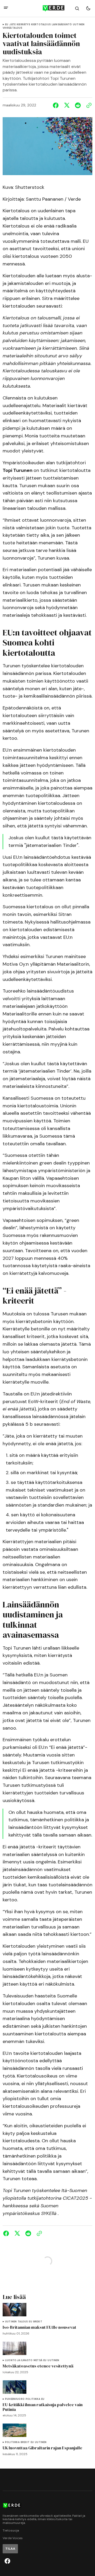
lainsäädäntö (62, 25)
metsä (38, 2360)
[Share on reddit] (78, 105)
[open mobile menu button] (6, 8)
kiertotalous (41, 25)
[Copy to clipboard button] (88, 105)
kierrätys (23, 25)
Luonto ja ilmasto (19, 2360)
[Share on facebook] (57, 105)
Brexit (38, 2322)
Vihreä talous (12, 28)
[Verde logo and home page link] (47, 8)
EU (7, 25)
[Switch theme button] (88, 8)
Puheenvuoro (15, 2399)
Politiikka (33, 2399)
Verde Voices (13, 2538)
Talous (23, 2322)
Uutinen (79, 25)
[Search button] (77, 8)
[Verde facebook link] (7, 2561)
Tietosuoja (11, 2531)
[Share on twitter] (67, 105)
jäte (12, 25)
